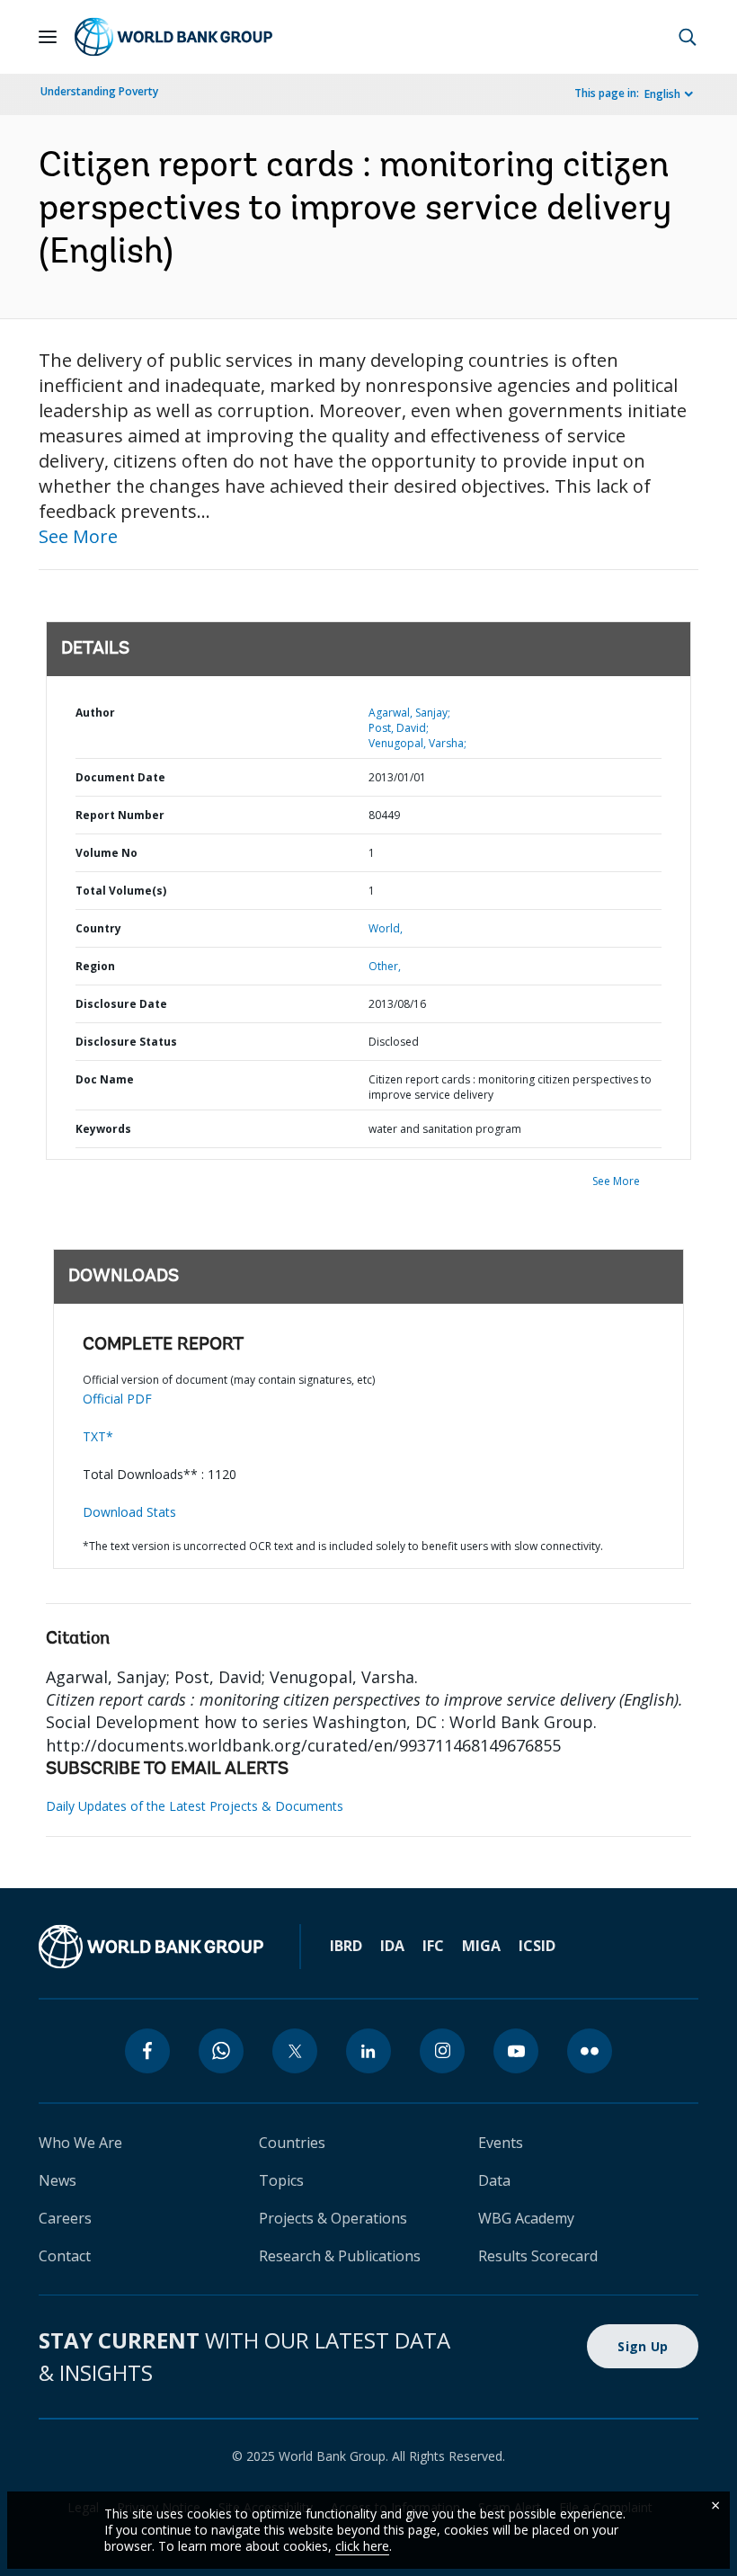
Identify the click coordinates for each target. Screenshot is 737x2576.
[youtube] (516, 2051)
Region (95, 966)
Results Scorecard (538, 2256)
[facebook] (147, 2051)
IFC (433, 1946)
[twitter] (295, 2051)
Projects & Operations (333, 2218)
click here (362, 2546)
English (662, 94)
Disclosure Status (126, 1042)
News (58, 2180)
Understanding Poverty (99, 91)
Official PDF (117, 1399)
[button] (688, 37)
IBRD (346, 1946)
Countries (292, 2143)
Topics (281, 2180)
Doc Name (105, 1079)
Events (501, 2143)
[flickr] (590, 2051)
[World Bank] (151, 1947)
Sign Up (643, 2346)
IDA (392, 1946)
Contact (65, 2256)
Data (494, 2180)
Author (95, 713)
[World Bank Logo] (173, 37)
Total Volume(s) (121, 891)
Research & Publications (340, 2256)
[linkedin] (368, 2051)
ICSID (537, 1946)
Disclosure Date (121, 1004)
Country (98, 928)
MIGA (481, 1946)
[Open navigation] (48, 37)
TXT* (98, 1436)
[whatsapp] (221, 2051)
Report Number (120, 815)
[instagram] (442, 2051)
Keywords (103, 1129)
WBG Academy (526, 2218)
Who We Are (80, 2143)
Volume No (107, 853)
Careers (65, 2218)
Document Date (120, 777)
